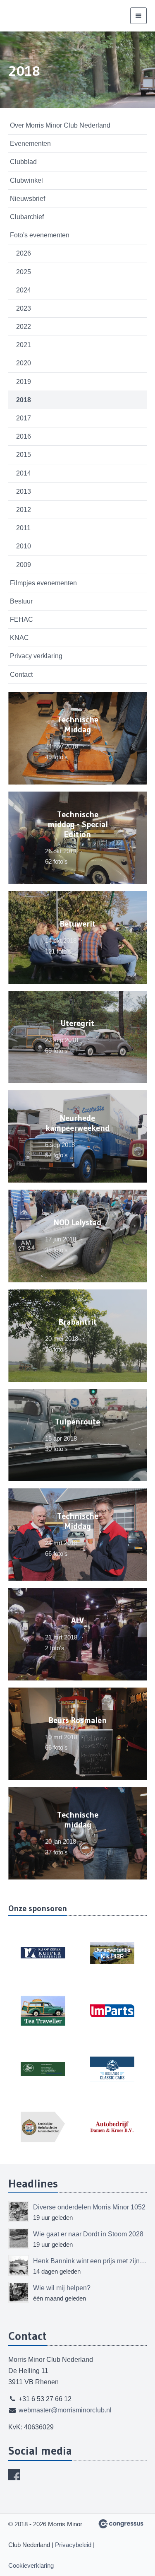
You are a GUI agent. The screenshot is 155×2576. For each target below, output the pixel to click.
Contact (21, 675)
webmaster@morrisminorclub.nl (65, 2410)
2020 (24, 363)
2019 (24, 382)
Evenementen (30, 144)
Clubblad (23, 162)
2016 (24, 436)
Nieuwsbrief (27, 199)
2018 (24, 400)
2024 (24, 290)
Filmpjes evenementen (43, 583)
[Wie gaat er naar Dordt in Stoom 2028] (19, 2238)
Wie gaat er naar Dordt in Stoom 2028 (88, 2234)
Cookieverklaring (31, 2565)
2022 (24, 327)
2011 (23, 528)
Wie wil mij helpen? (62, 2288)
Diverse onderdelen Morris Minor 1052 (89, 2207)
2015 (24, 455)
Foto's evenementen (40, 235)
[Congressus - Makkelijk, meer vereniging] (121, 2524)
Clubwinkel (26, 180)
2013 (24, 491)
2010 (24, 546)
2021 (24, 345)
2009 (24, 565)
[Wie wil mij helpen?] (19, 2292)
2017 (24, 418)
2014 (24, 473)
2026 (24, 253)
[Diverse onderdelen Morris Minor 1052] (19, 2211)
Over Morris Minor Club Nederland (60, 125)
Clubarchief (27, 217)
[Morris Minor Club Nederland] (50, 16)
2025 (24, 272)
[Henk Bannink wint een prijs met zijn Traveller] (19, 2265)
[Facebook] (14, 2475)
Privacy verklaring (36, 656)
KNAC (19, 638)
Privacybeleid (73, 2545)
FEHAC (21, 619)
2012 (24, 510)
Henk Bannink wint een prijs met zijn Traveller (90, 2261)
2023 (24, 308)
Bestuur (21, 601)
